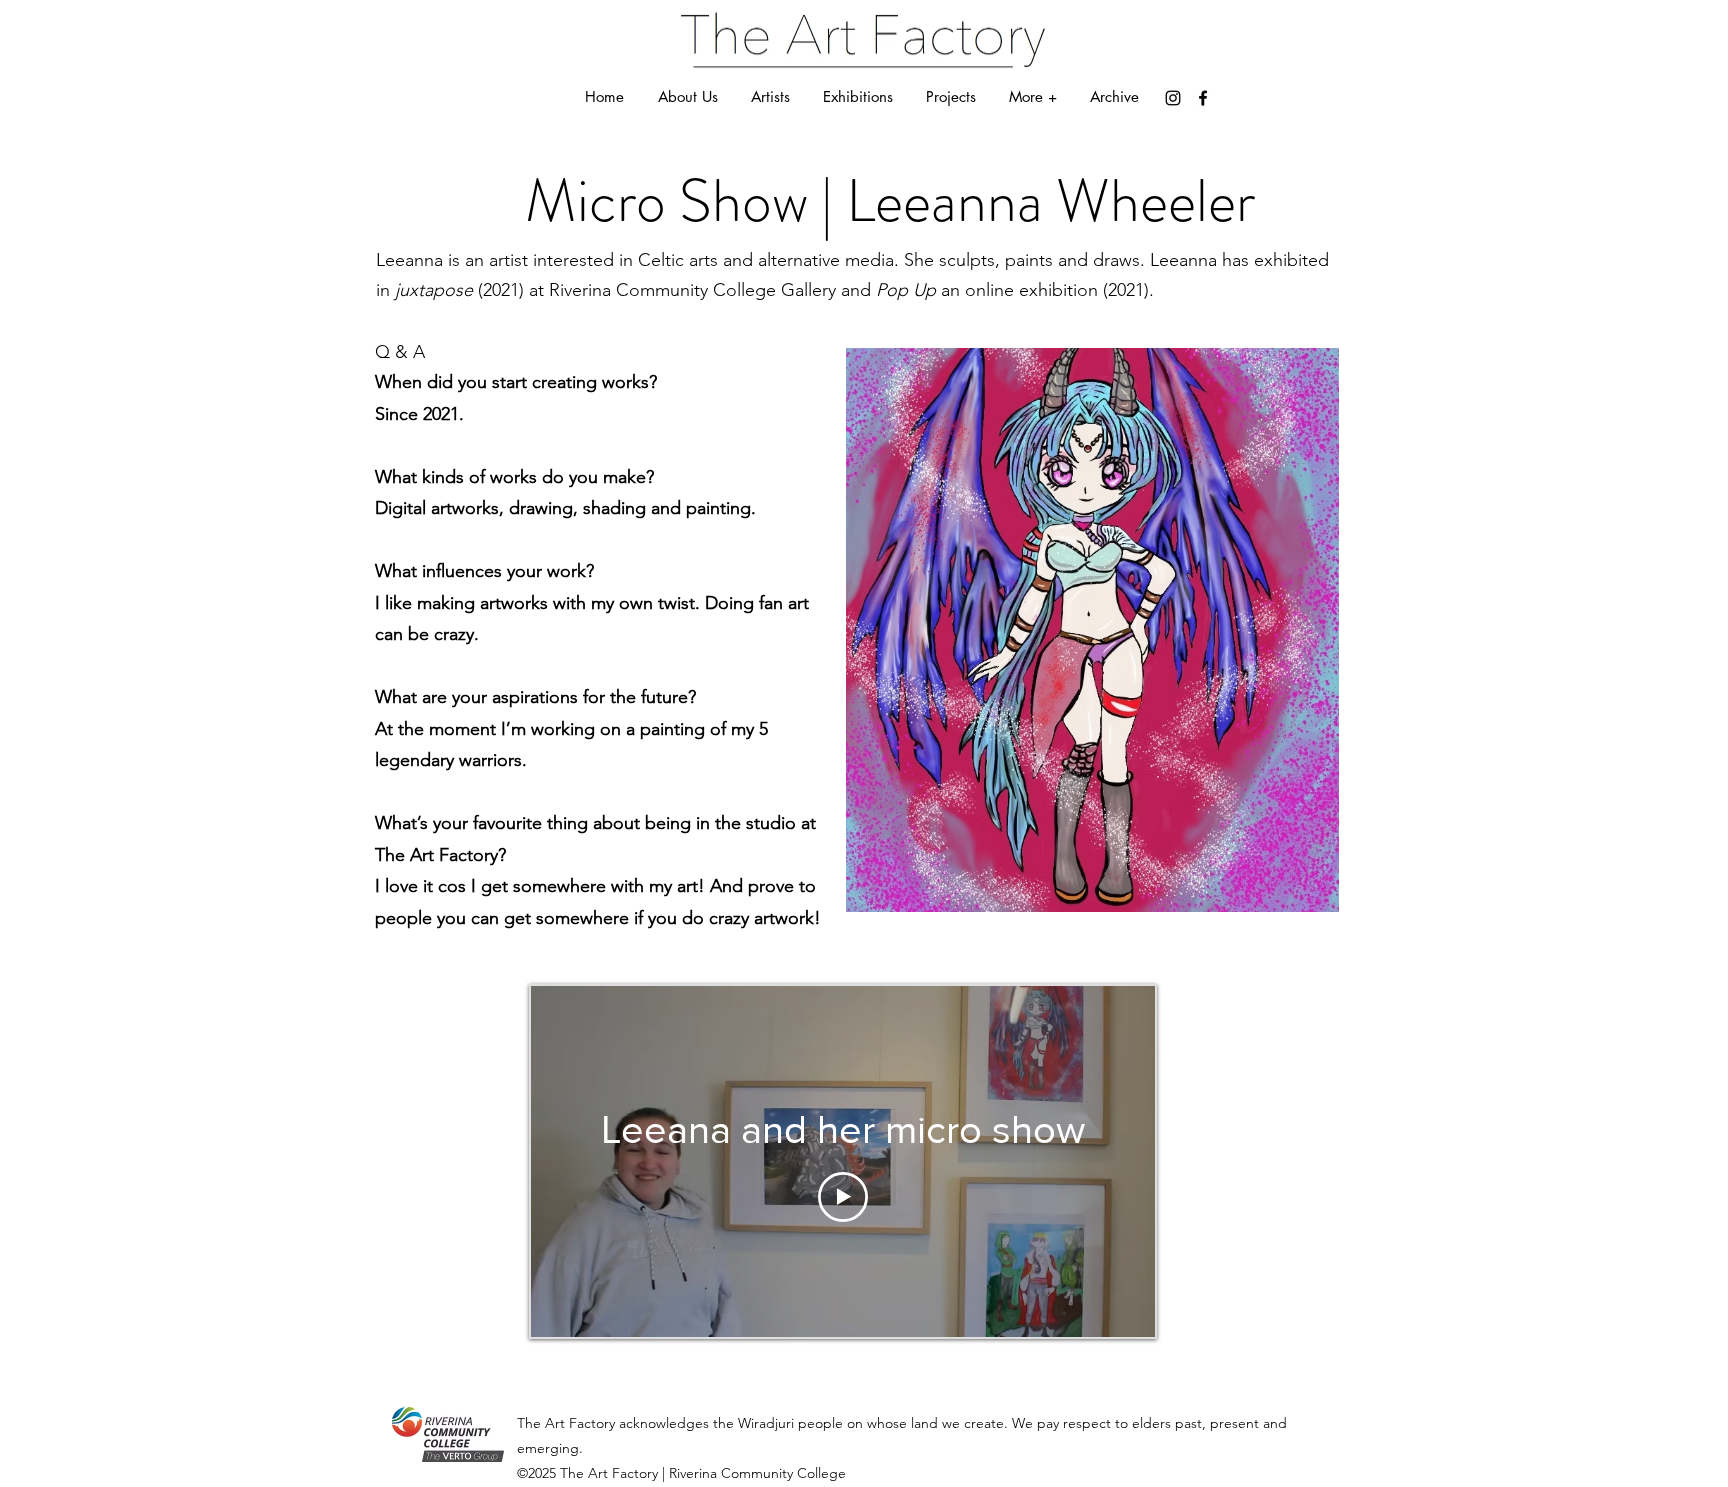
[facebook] (1203, 98)
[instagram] (1173, 98)
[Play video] (843, 1197)
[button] (1032, 97)
